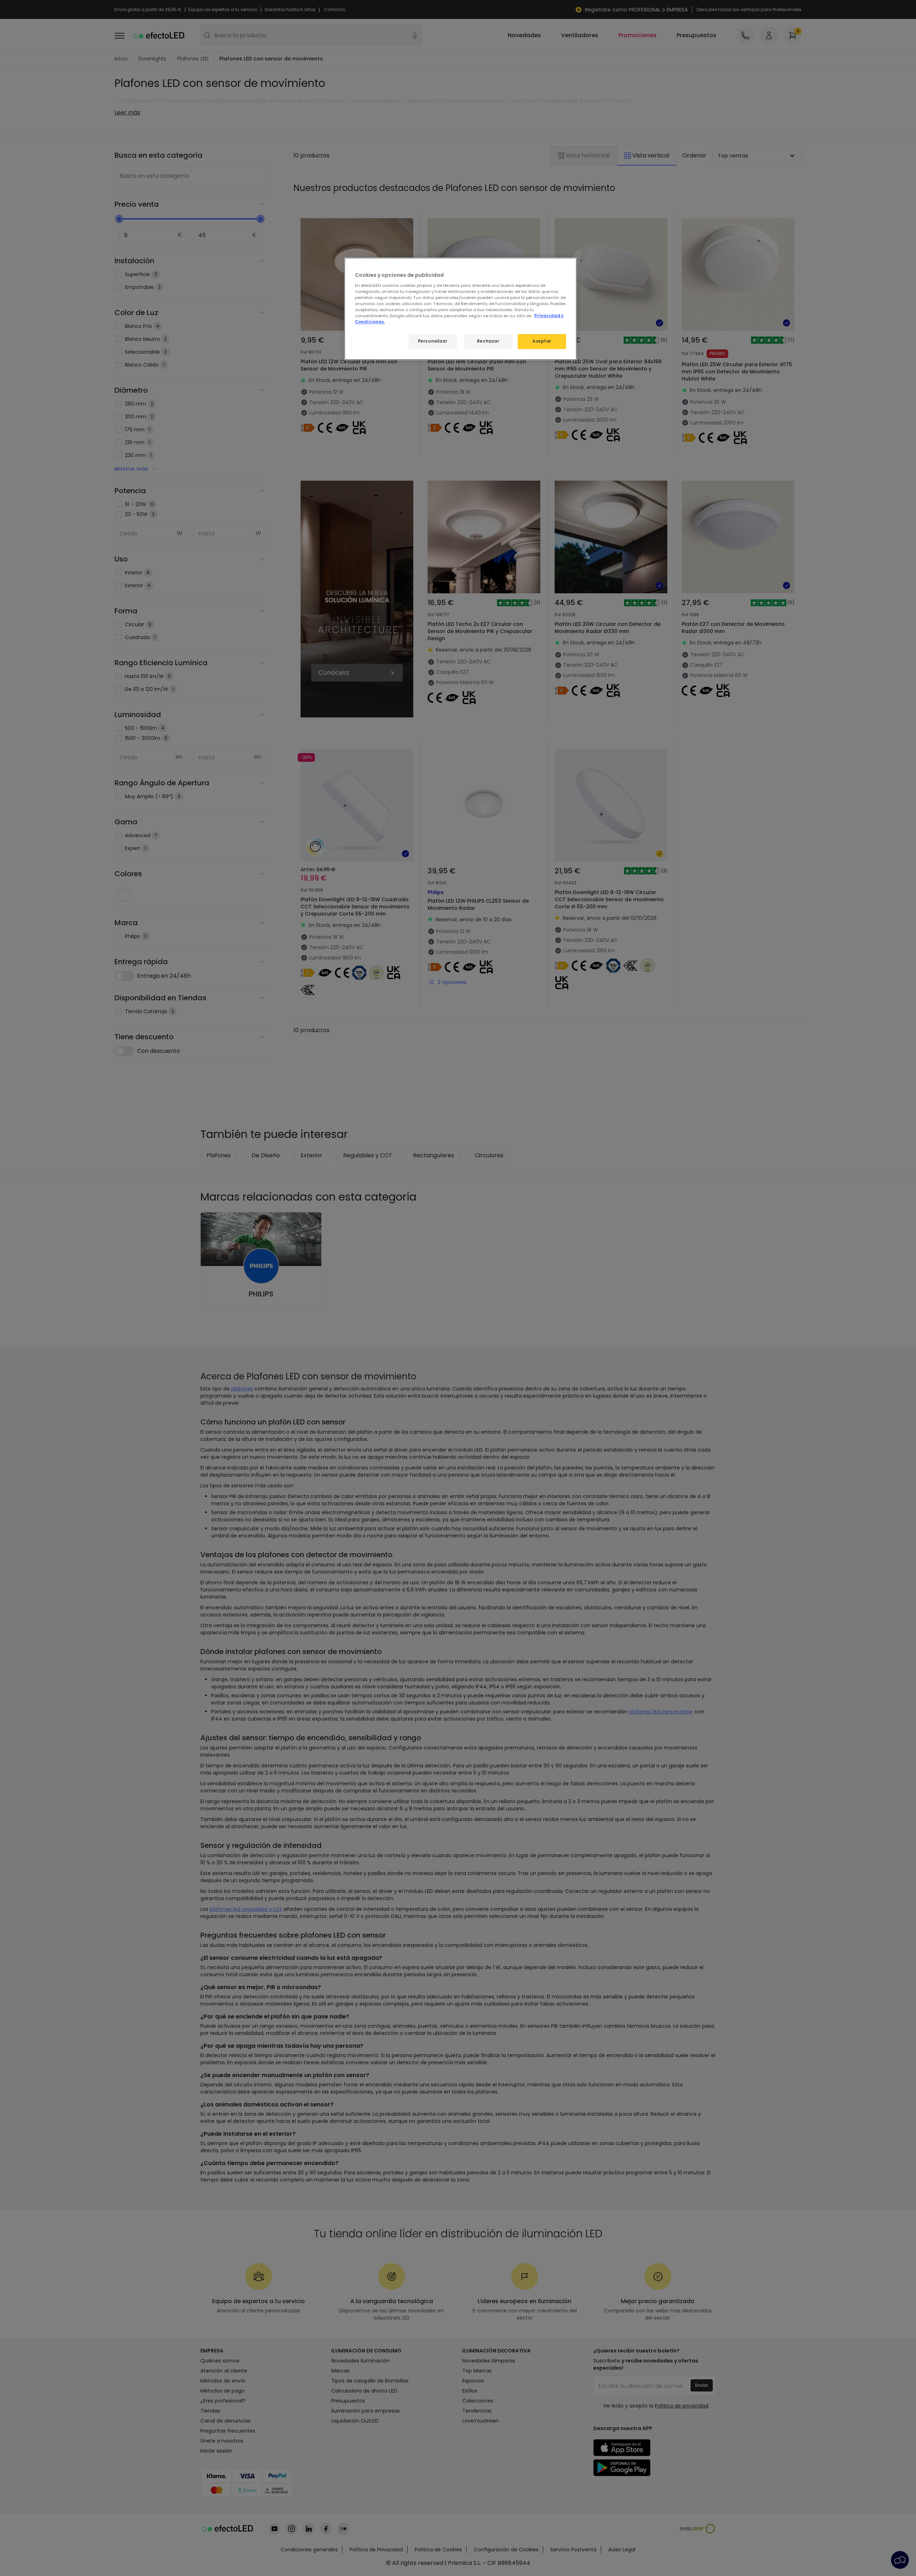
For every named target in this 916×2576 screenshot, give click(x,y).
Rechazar (488, 341)
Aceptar (542, 341)
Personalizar (433, 341)
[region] (461, 309)
